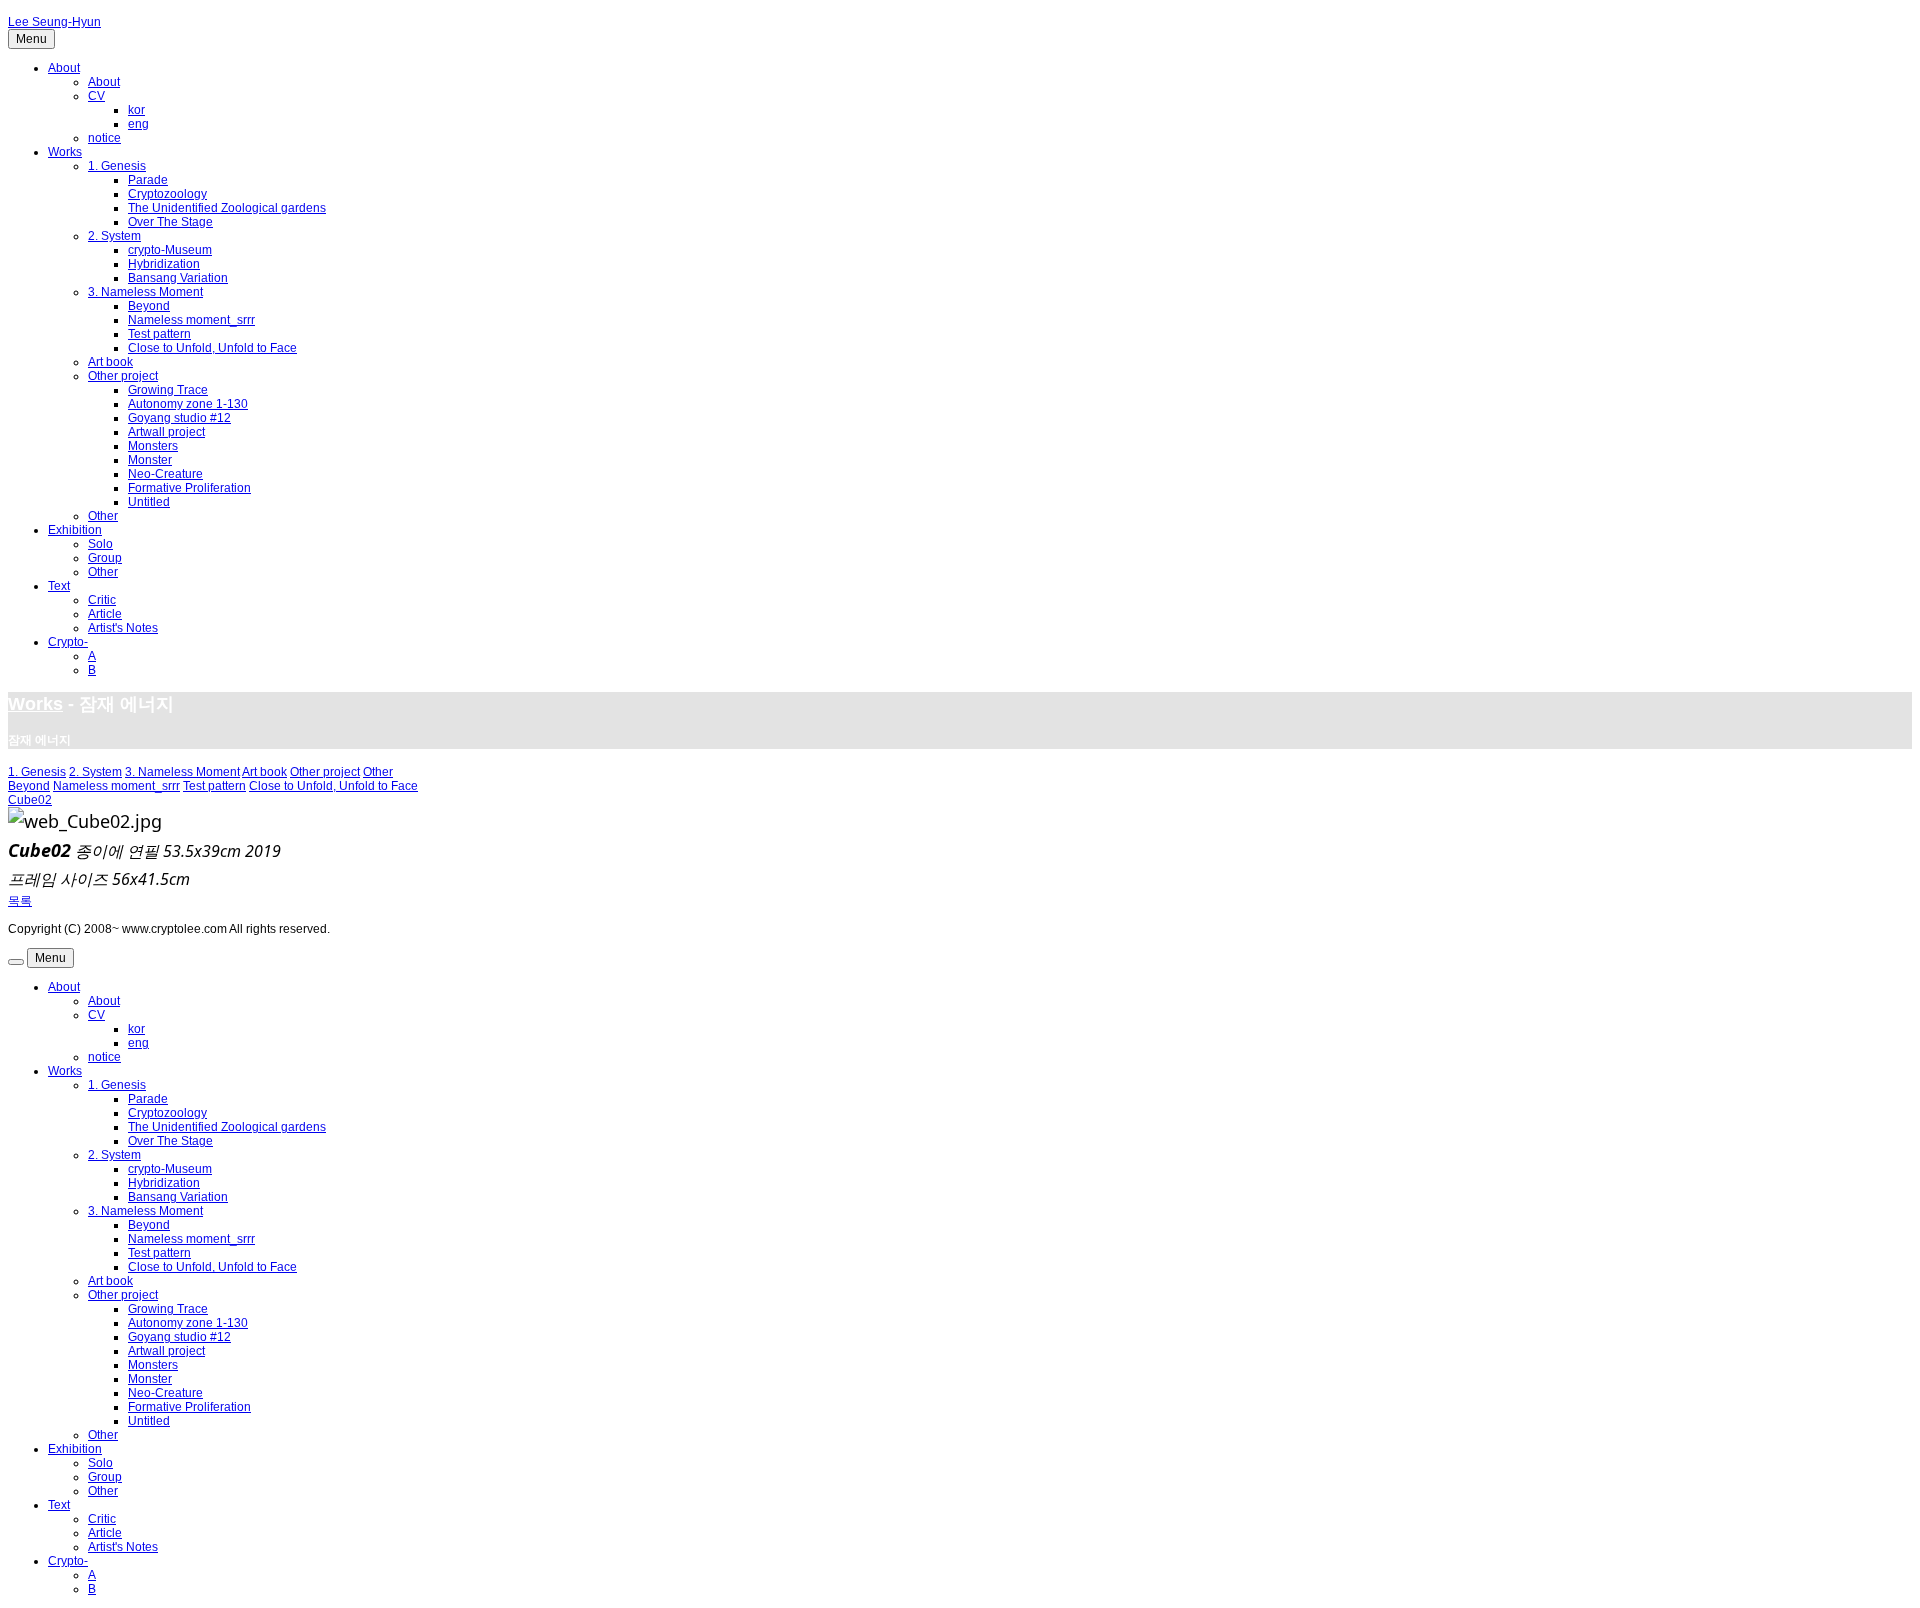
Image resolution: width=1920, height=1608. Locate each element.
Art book (110, 362)
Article (105, 614)
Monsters (153, 446)
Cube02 (30, 800)
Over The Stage (170, 222)
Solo (100, 544)
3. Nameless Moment (145, 292)
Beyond (149, 306)
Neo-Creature (165, 474)
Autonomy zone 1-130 (188, 404)
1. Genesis (117, 166)
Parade (148, 180)
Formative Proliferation (189, 488)
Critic (102, 600)
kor (136, 110)
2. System (114, 236)
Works (65, 152)
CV (96, 96)
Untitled (149, 502)
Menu (31, 39)
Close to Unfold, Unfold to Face (212, 348)
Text (59, 586)
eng (138, 124)
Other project (123, 376)
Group (105, 558)
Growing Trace (168, 390)
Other (103, 516)
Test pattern (159, 334)
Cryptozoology (167, 194)
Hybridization (164, 264)
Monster (150, 460)
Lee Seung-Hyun (54, 22)
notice (104, 138)
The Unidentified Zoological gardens (227, 208)
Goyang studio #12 (179, 418)
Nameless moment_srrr (191, 320)
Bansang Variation (178, 278)
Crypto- (68, 642)
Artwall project (166, 432)
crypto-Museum (170, 250)
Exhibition (75, 530)
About (64, 68)
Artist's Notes (123, 628)
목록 (20, 901)
